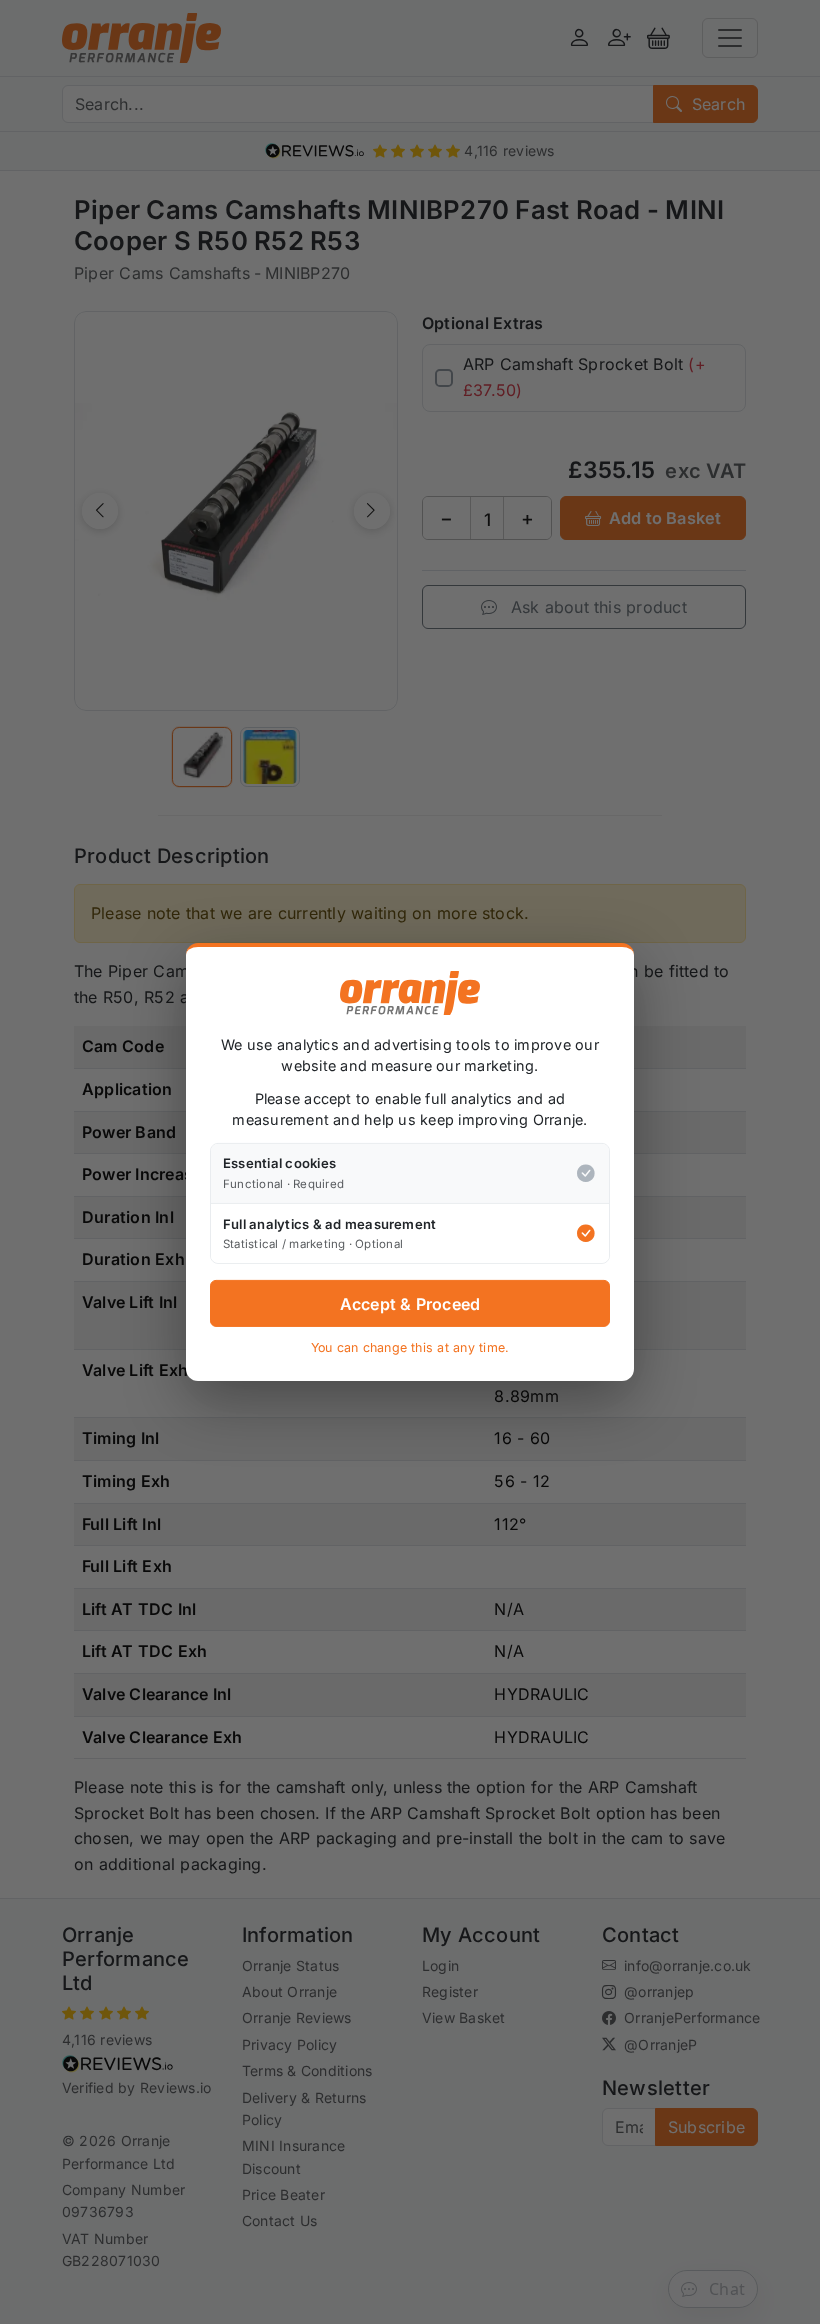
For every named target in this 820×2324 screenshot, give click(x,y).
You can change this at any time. (410, 1347)
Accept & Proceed (410, 1304)
